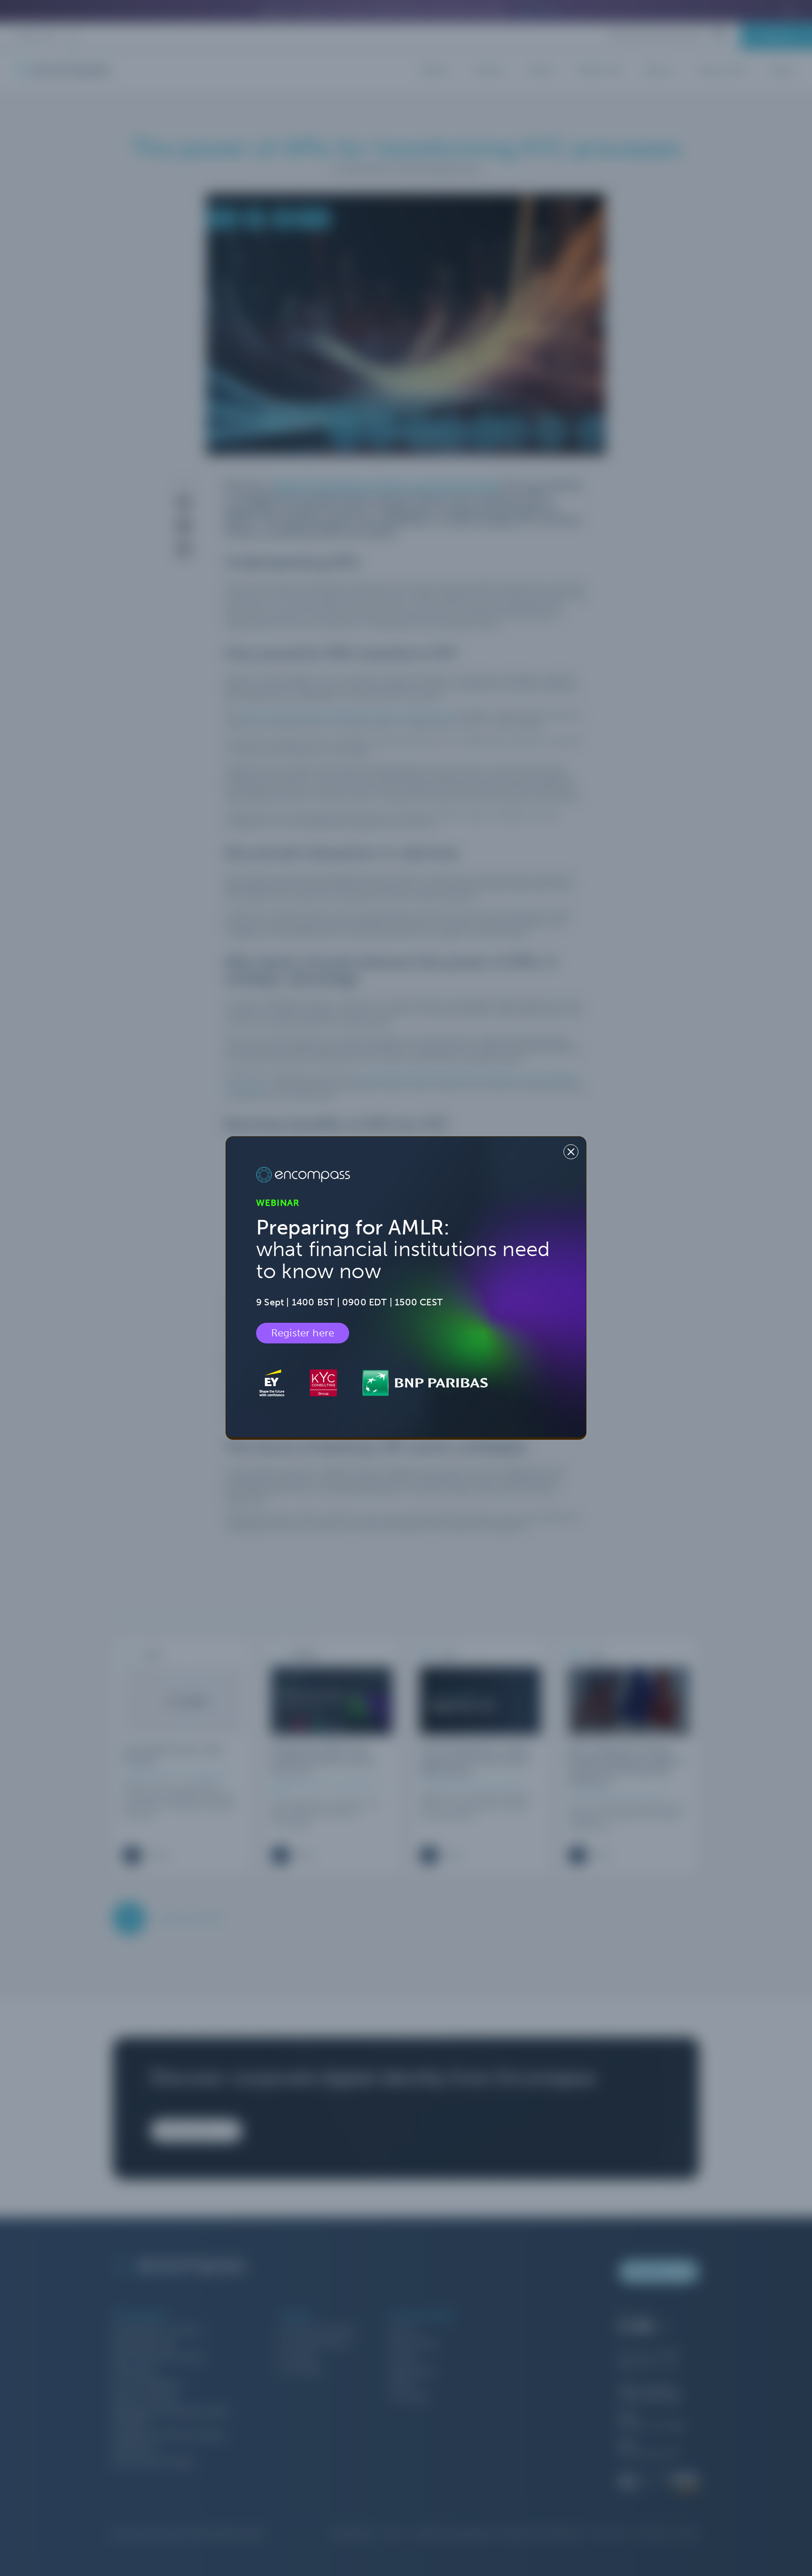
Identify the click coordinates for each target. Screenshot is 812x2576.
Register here (303, 1333)
